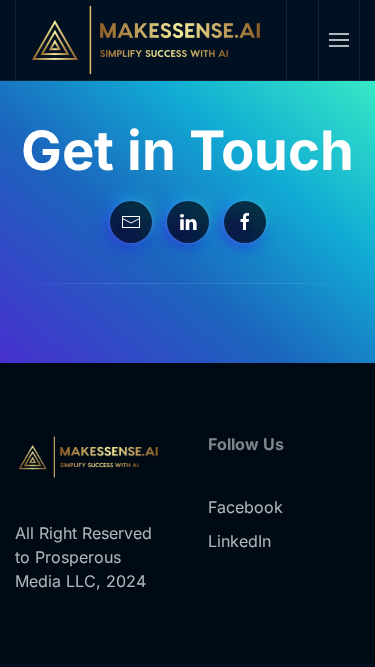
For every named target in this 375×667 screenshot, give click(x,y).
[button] (338, 40)
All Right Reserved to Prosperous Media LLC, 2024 (83, 557)
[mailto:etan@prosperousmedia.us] (131, 222)
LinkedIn (239, 541)
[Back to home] (151, 40)
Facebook (245, 507)
